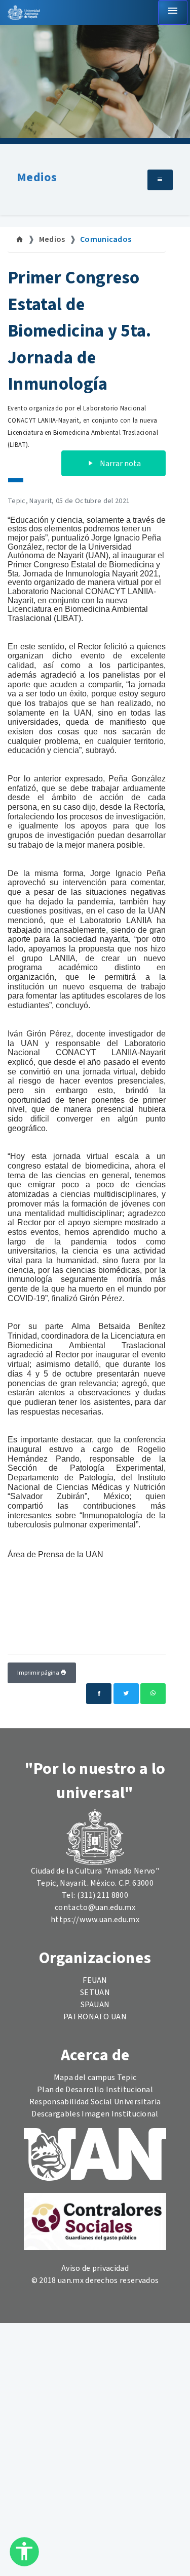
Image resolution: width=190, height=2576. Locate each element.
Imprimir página (39, 1673)
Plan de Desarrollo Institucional (95, 2090)
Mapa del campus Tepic (95, 2078)
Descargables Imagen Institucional (95, 2114)
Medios (37, 177)
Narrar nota (120, 464)
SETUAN (95, 1992)
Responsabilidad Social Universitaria (95, 2102)
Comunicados (106, 239)
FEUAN (95, 1980)
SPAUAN (95, 2005)
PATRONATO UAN (95, 2017)
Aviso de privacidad (95, 2268)
